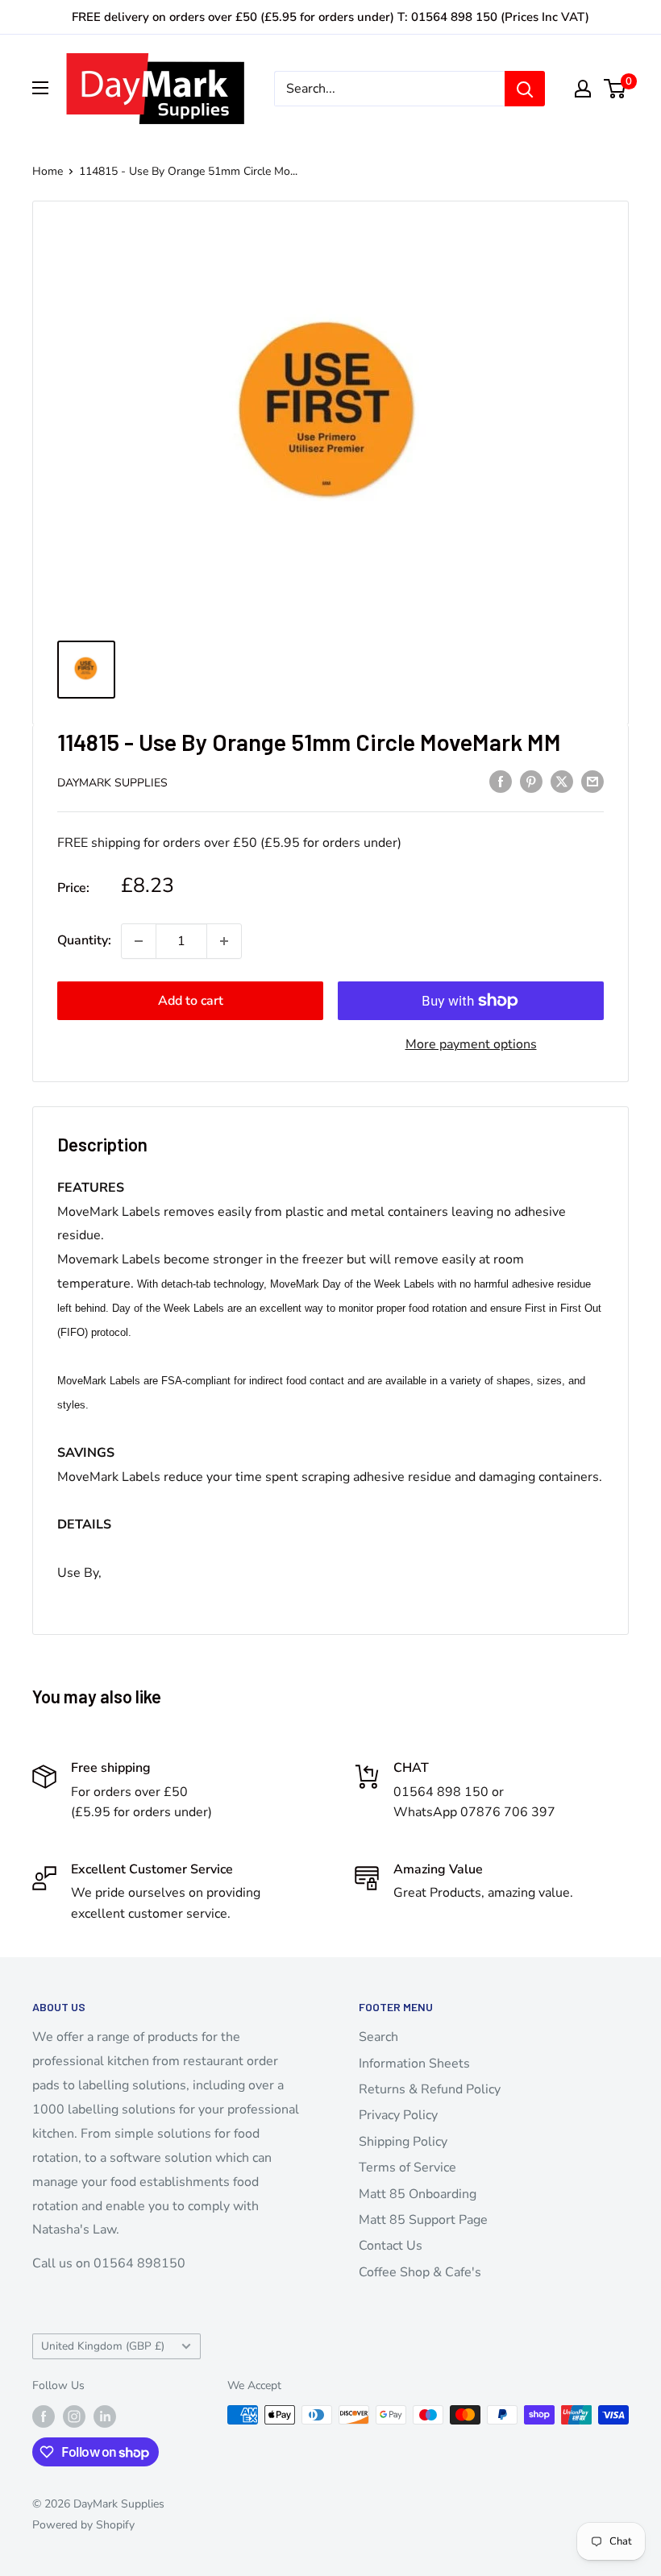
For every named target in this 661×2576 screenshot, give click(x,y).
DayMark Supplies (112, 783)
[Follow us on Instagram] (74, 2416)
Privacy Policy (398, 2115)
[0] (615, 89)
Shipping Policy (403, 2142)
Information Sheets (414, 2064)
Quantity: (84, 940)
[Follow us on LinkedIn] (105, 2416)
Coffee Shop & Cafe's (420, 2272)
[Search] (525, 89)
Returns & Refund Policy (430, 2089)
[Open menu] (40, 88)
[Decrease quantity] (139, 941)
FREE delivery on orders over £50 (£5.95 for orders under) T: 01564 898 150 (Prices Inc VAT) (330, 17)
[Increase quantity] (224, 941)
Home (48, 171)
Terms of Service (407, 2167)
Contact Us (391, 2246)
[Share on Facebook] (501, 782)
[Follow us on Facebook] (44, 2416)
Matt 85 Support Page (423, 2220)
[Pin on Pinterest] (531, 782)
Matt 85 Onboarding (418, 2194)
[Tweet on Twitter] (562, 782)
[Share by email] (592, 782)
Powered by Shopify (83, 2525)
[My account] (583, 89)
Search (378, 2037)
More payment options (471, 1044)
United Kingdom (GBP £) (103, 2346)
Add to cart (191, 1001)
